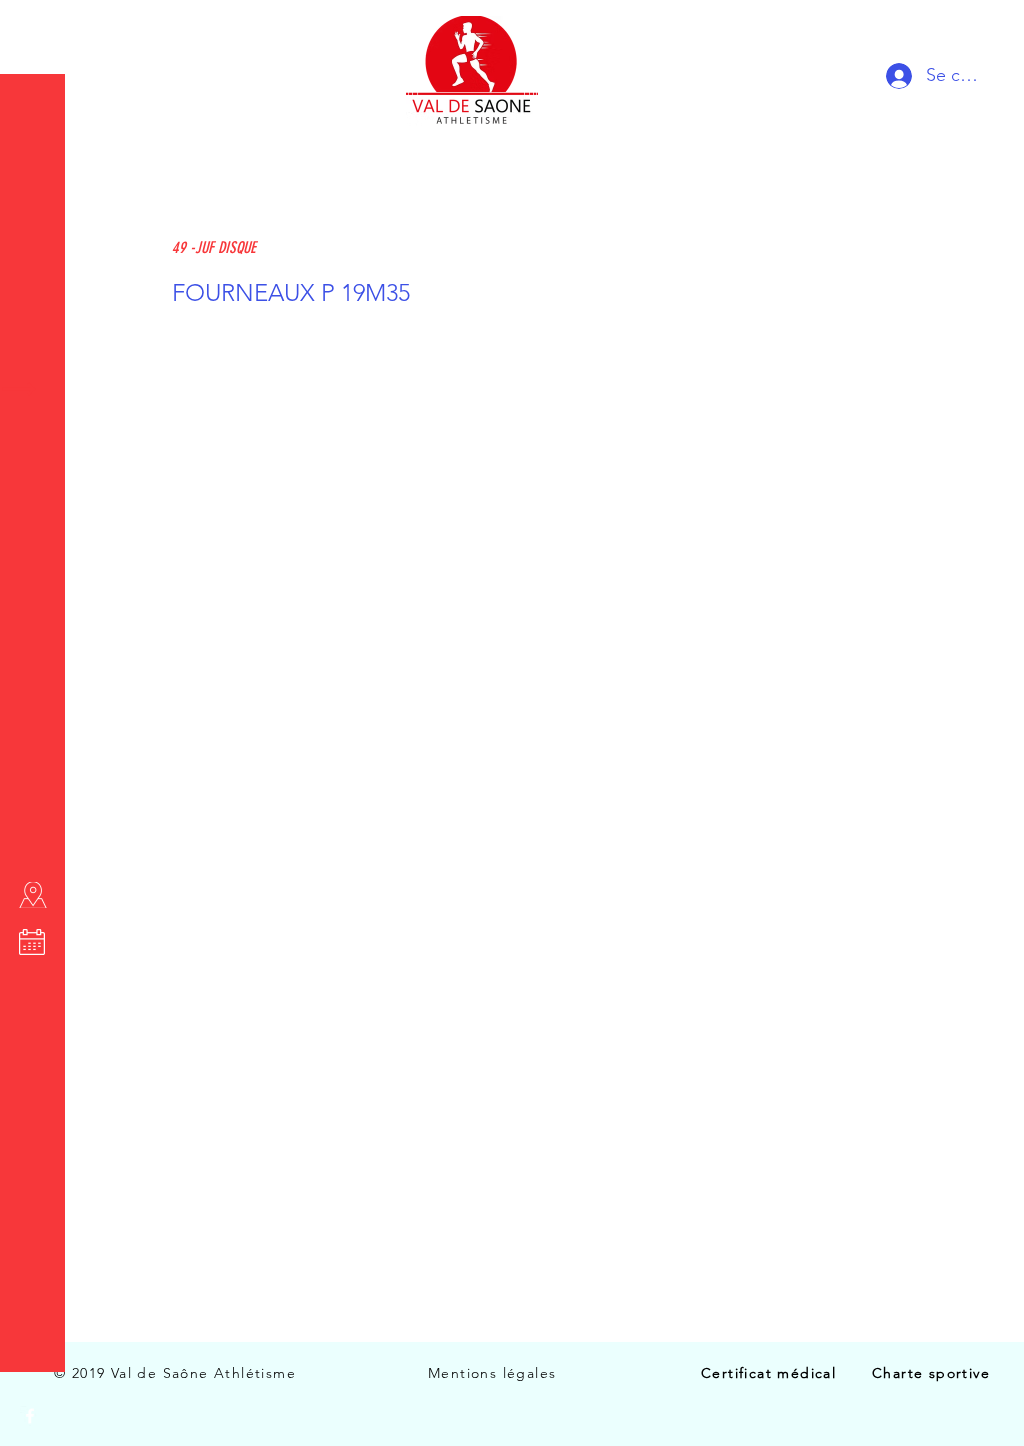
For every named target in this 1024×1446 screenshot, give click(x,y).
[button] (34, 29)
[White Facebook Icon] (30, 1416)
